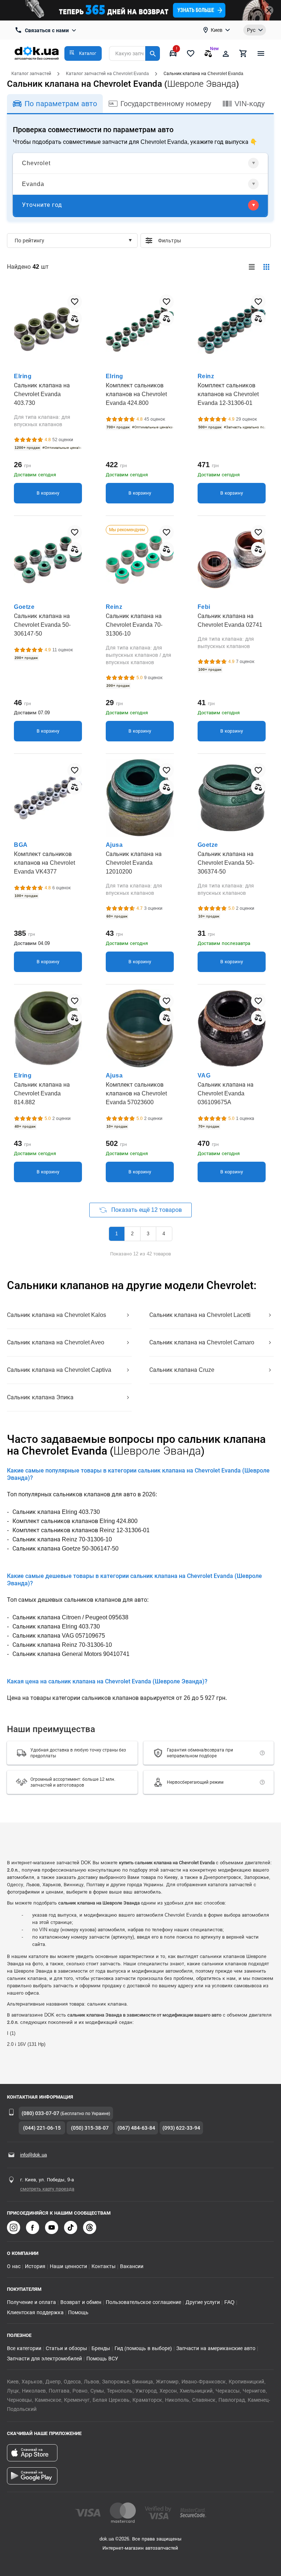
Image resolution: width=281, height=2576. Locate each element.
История (35, 2266)
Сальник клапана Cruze (182, 1370)
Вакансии (132, 2266)
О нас (14, 2266)
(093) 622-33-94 (181, 2128)
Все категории (24, 2348)
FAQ (229, 2302)
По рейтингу (29, 241)
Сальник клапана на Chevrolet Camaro (202, 1342)
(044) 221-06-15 (42, 2128)
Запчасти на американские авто (216, 2348)
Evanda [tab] (33, 184)
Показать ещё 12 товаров (146, 1210)
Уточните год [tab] (42, 205)
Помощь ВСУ (102, 2359)
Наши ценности (68, 2266)
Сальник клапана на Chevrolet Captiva (59, 1370)
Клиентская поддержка (35, 2312)
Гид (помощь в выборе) (143, 2348)
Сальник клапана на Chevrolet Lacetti (200, 1315)
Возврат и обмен (81, 2302)
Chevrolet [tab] (36, 163)
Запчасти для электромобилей (44, 2359)
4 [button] (164, 1234)
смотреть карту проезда (47, 2189)
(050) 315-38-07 (90, 2128)
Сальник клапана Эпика (40, 1397)
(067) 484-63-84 (136, 2128)
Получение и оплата (31, 2302)
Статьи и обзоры (66, 2348)
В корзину (48, 493)
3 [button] (148, 1234)
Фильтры (211, 241)
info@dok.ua (33, 2155)
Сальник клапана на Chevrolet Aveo (56, 1342)
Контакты (104, 2266)
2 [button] (132, 1234)
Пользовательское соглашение (143, 2302)
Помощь (78, 2312)
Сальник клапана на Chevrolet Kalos (57, 1315)
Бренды (101, 2348)
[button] (83, 53)
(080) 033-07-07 (40, 2113)
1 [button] (117, 1234)
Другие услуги (203, 2302)
